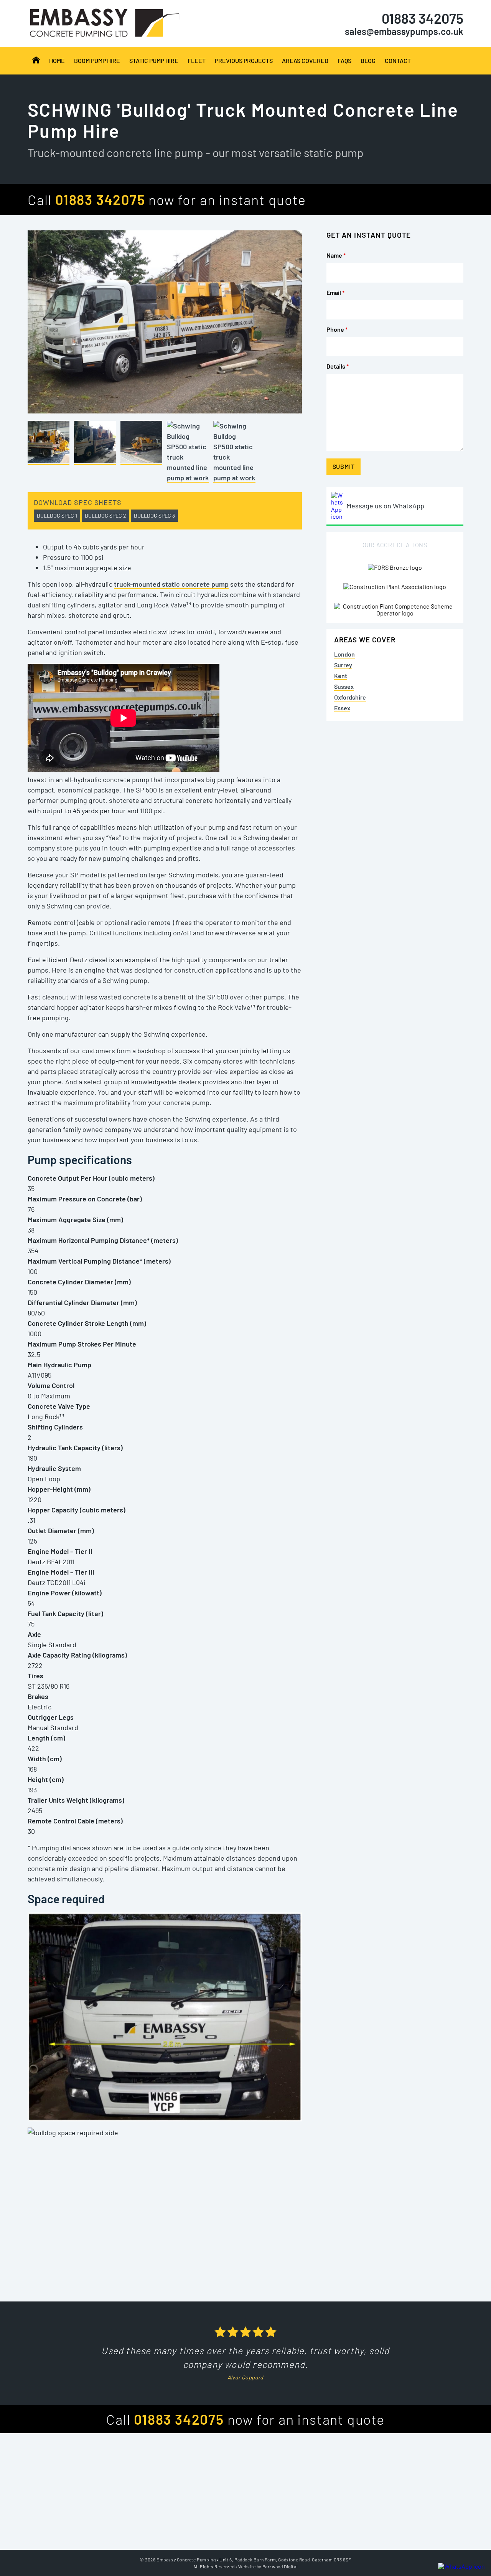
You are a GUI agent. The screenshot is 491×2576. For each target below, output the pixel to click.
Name (336, 255)
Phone (337, 329)
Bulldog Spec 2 (105, 515)
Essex (342, 708)
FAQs (344, 60)
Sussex (344, 686)
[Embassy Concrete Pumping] (36, 60)
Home (57, 60)
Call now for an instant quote (167, 199)
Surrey (343, 665)
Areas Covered (305, 60)
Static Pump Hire (154, 60)
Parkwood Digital (280, 2566)
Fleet (197, 60)
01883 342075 (423, 18)
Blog (368, 60)
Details (338, 366)
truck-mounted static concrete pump (171, 584)
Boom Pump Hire (97, 60)
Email (335, 292)
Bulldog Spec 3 (154, 515)
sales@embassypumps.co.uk (404, 31)
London (344, 654)
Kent (341, 676)
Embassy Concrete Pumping (186, 2559)
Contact (398, 60)
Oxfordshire (350, 697)
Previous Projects (244, 60)
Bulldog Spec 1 (57, 515)
